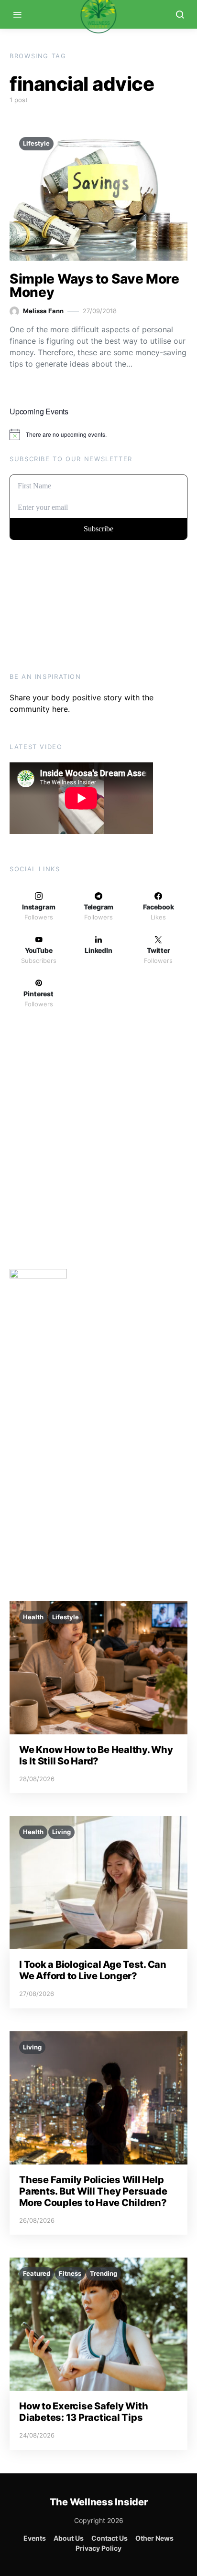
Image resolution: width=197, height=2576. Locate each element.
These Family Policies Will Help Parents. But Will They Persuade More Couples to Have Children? (93, 2191)
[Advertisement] (98, 1142)
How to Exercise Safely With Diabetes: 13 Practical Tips (83, 2412)
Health (33, 1617)
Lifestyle (36, 143)
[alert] (98, 434)
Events (35, 2538)
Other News (154, 2538)
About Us (69, 2538)
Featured (37, 2273)
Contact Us (109, 2538)
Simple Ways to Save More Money (94, 285)
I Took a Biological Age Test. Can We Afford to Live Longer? (93, 1970)
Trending (104, 2273)
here (60, 709)
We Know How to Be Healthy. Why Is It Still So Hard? (96, 1755)
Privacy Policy (98, 2548)
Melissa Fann (43, 311)
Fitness (70, 2273)
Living (61, 1832)
